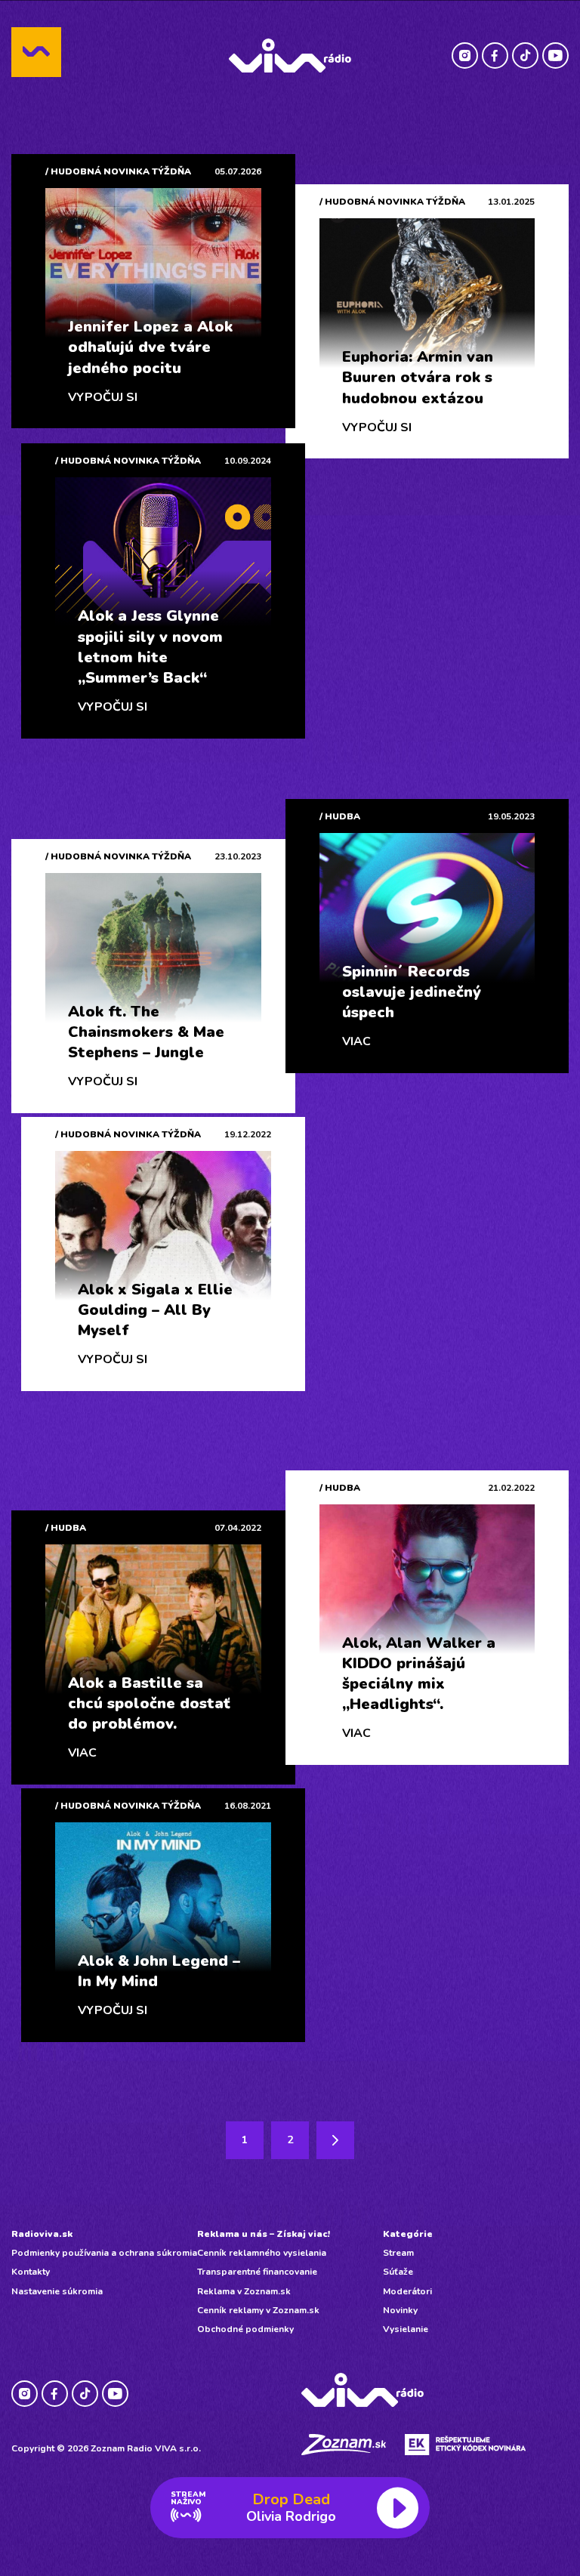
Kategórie (408, 2234)
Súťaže (398, 2272)
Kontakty (31, 2272)
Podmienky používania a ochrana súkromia (104, 2253)
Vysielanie (406, 2329)
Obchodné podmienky (245, 2329)
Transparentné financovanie (257, 2272)
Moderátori (407, 2291)
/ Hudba (340, 816)
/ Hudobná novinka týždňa (118, 171)
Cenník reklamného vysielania (262, 2253)
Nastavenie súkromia (57, 2291)
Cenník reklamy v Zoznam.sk (258, 2310)
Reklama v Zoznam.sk (244, 2291)
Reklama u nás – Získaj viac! (264, 2234)
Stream (398, 2253)
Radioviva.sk (42, 2234)
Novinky (400, 2310)
